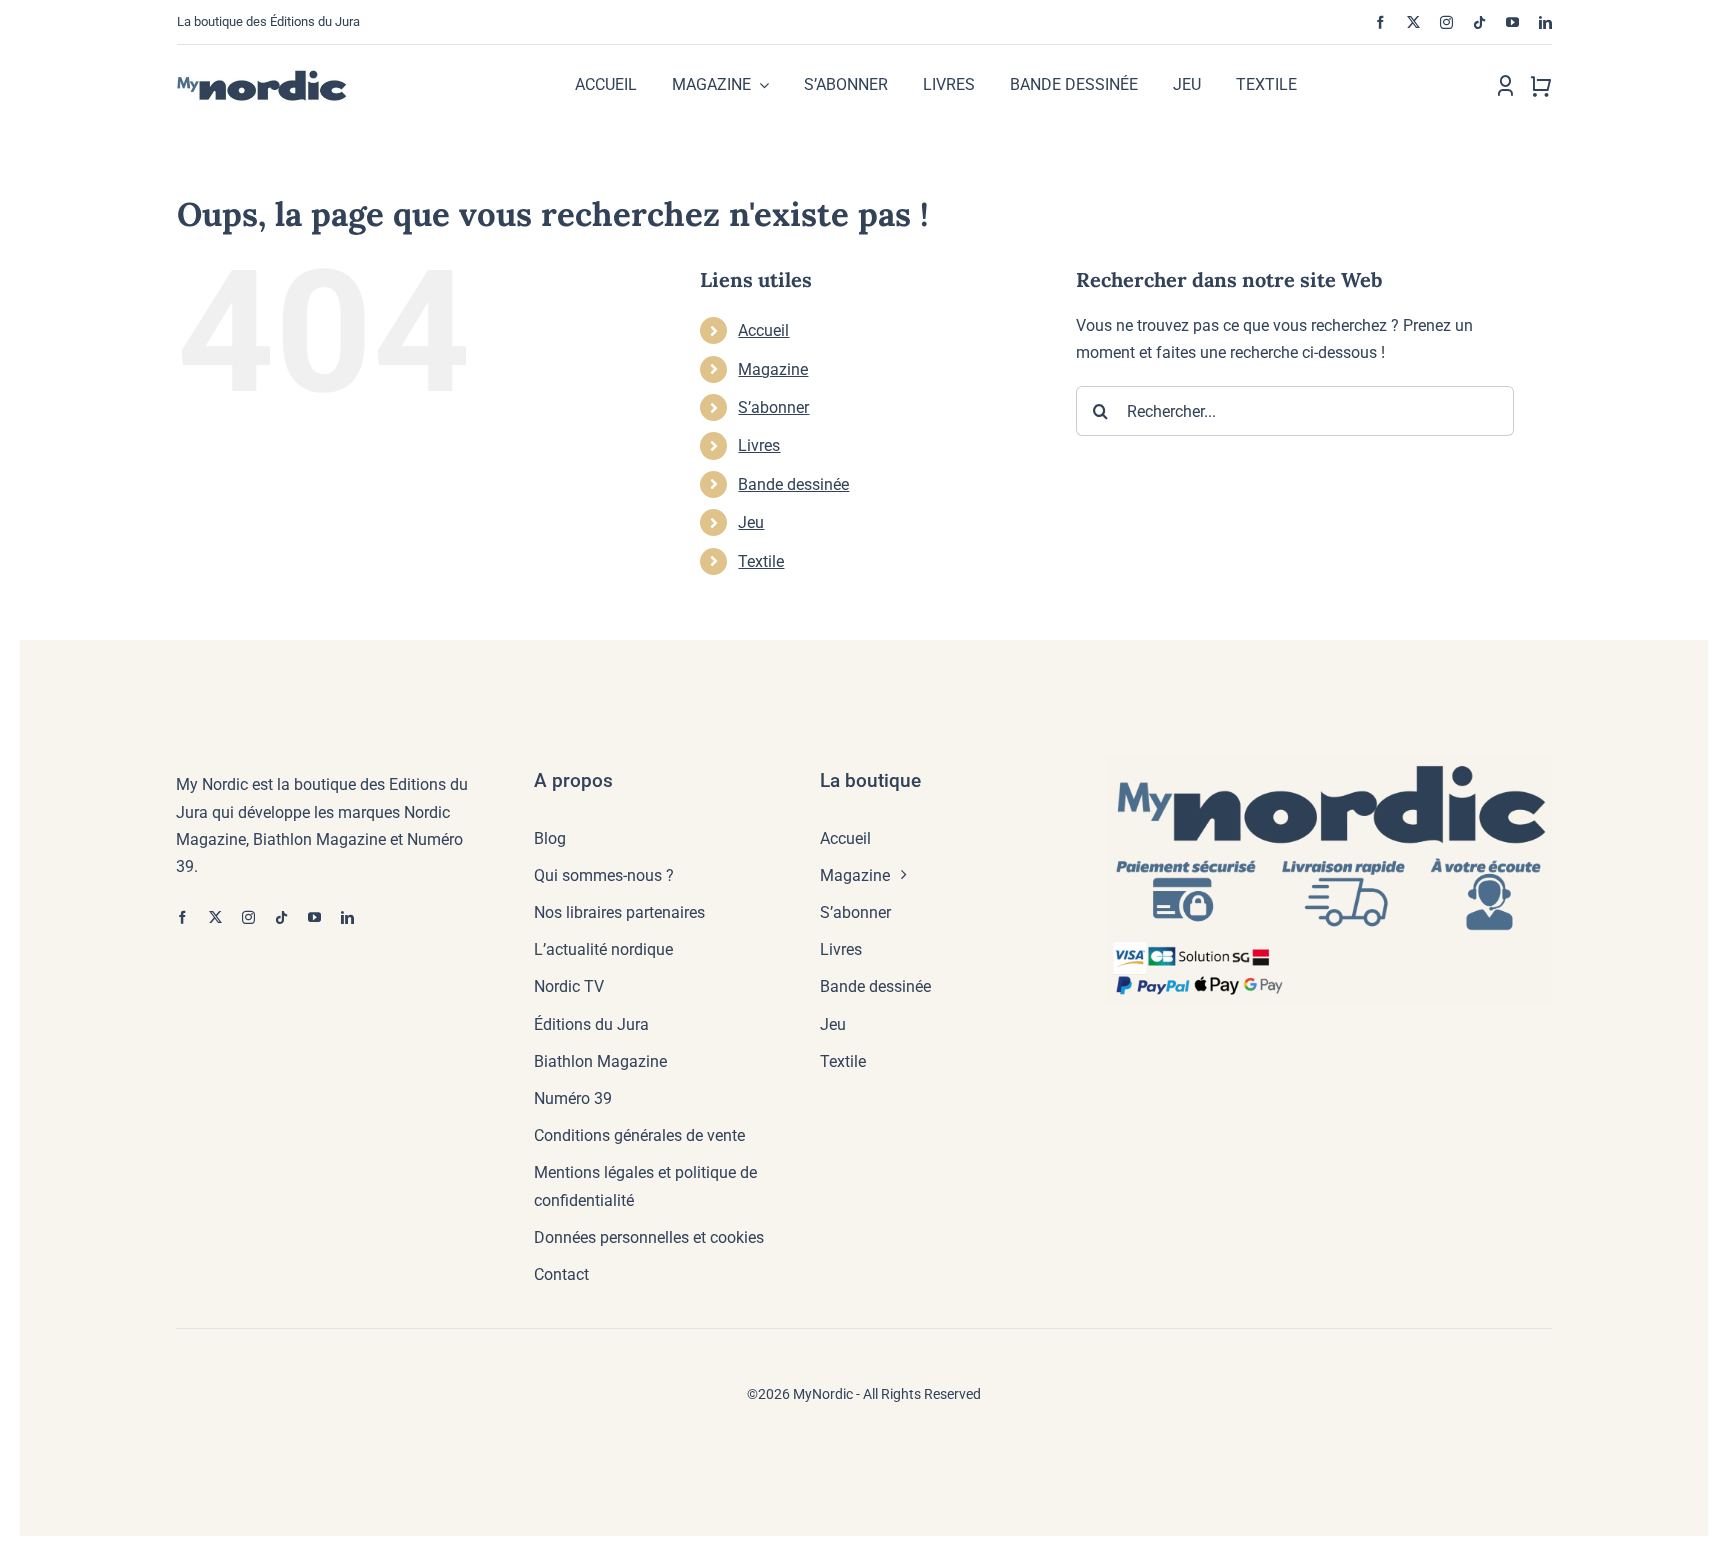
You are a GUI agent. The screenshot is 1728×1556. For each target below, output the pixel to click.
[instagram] (1446, 22)
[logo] (282, 76)
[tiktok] (1479, 22)
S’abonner (773, 407)
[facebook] (1380, 22)
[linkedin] (1545, 22)
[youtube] (1512, 22)
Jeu (751, 522)
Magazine (773, 369)
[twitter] (1413, 22)
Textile (761, 561)
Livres (759, 445)
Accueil (763, 330)
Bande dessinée (793, 484)
